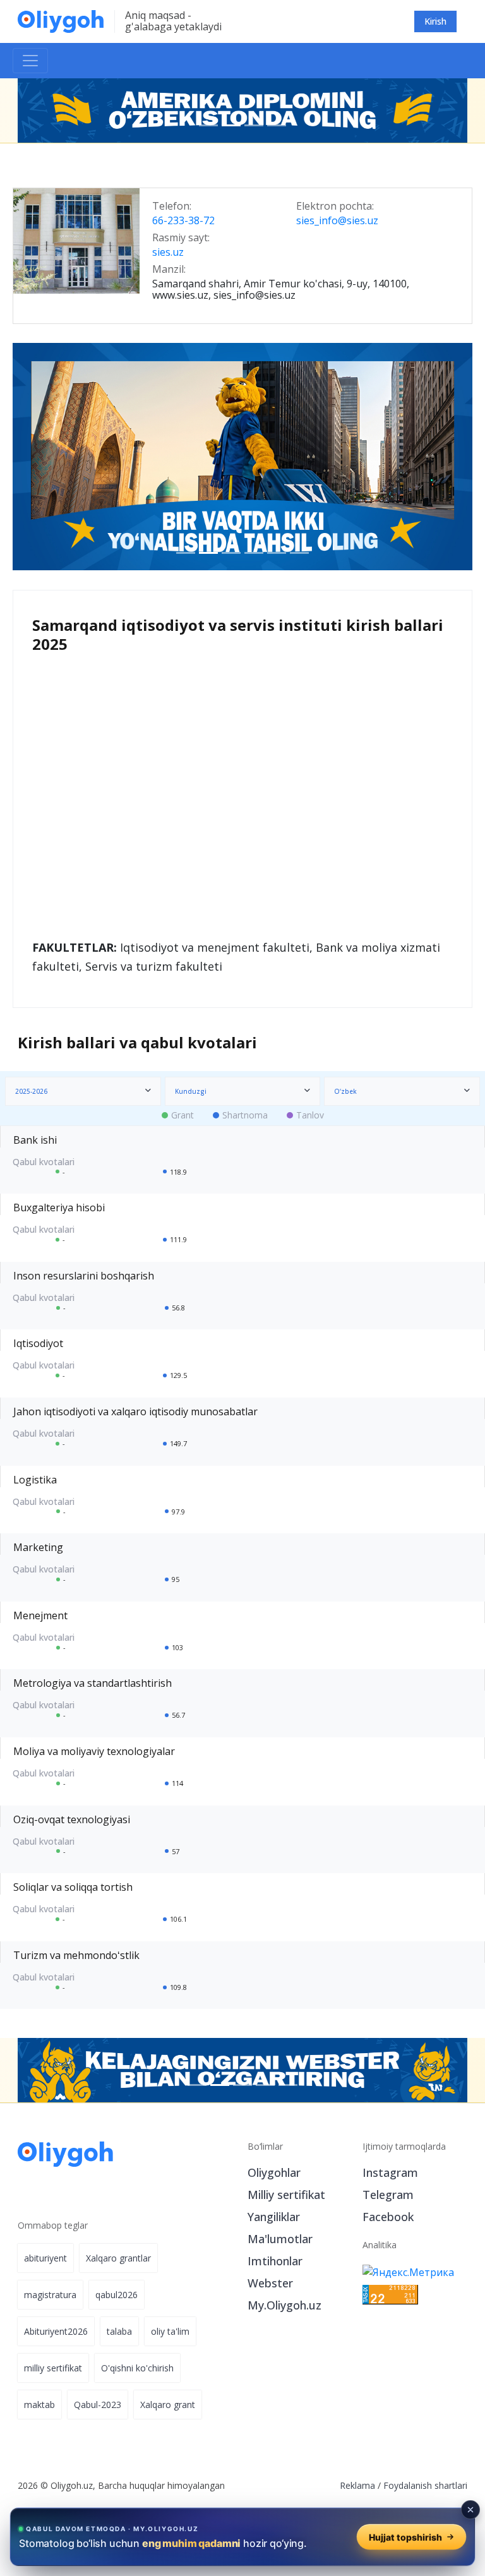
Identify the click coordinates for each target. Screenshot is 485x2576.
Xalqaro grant (168, 2405)
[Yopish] (470, 2510)
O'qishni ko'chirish (137, 2368)
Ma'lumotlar (280, 2239)
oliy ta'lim (170, 2331)
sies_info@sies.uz (337, 221)
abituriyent (45, 2258)
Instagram (390, 2172)
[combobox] (83, 1091)
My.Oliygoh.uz (284, 2305)
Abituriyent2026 (56, 2331)
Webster (270, 2283)
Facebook (388, 2217)
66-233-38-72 (183, 221)
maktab (39, 2405)
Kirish (435, 21)
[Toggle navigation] (30, 61)
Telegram (388, 2195)
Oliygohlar (274, 2172)
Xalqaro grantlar (118, 2258)
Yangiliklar (274, 2217)
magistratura (50, 2295)
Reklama (357, 2485)
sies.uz (168, 253)
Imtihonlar (275, 2261)
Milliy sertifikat (286, 2195)
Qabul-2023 (98, 2405)
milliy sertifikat (53, 2368)
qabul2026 (117, 2295)
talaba (119, 2331)
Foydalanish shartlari (425, 2485)
